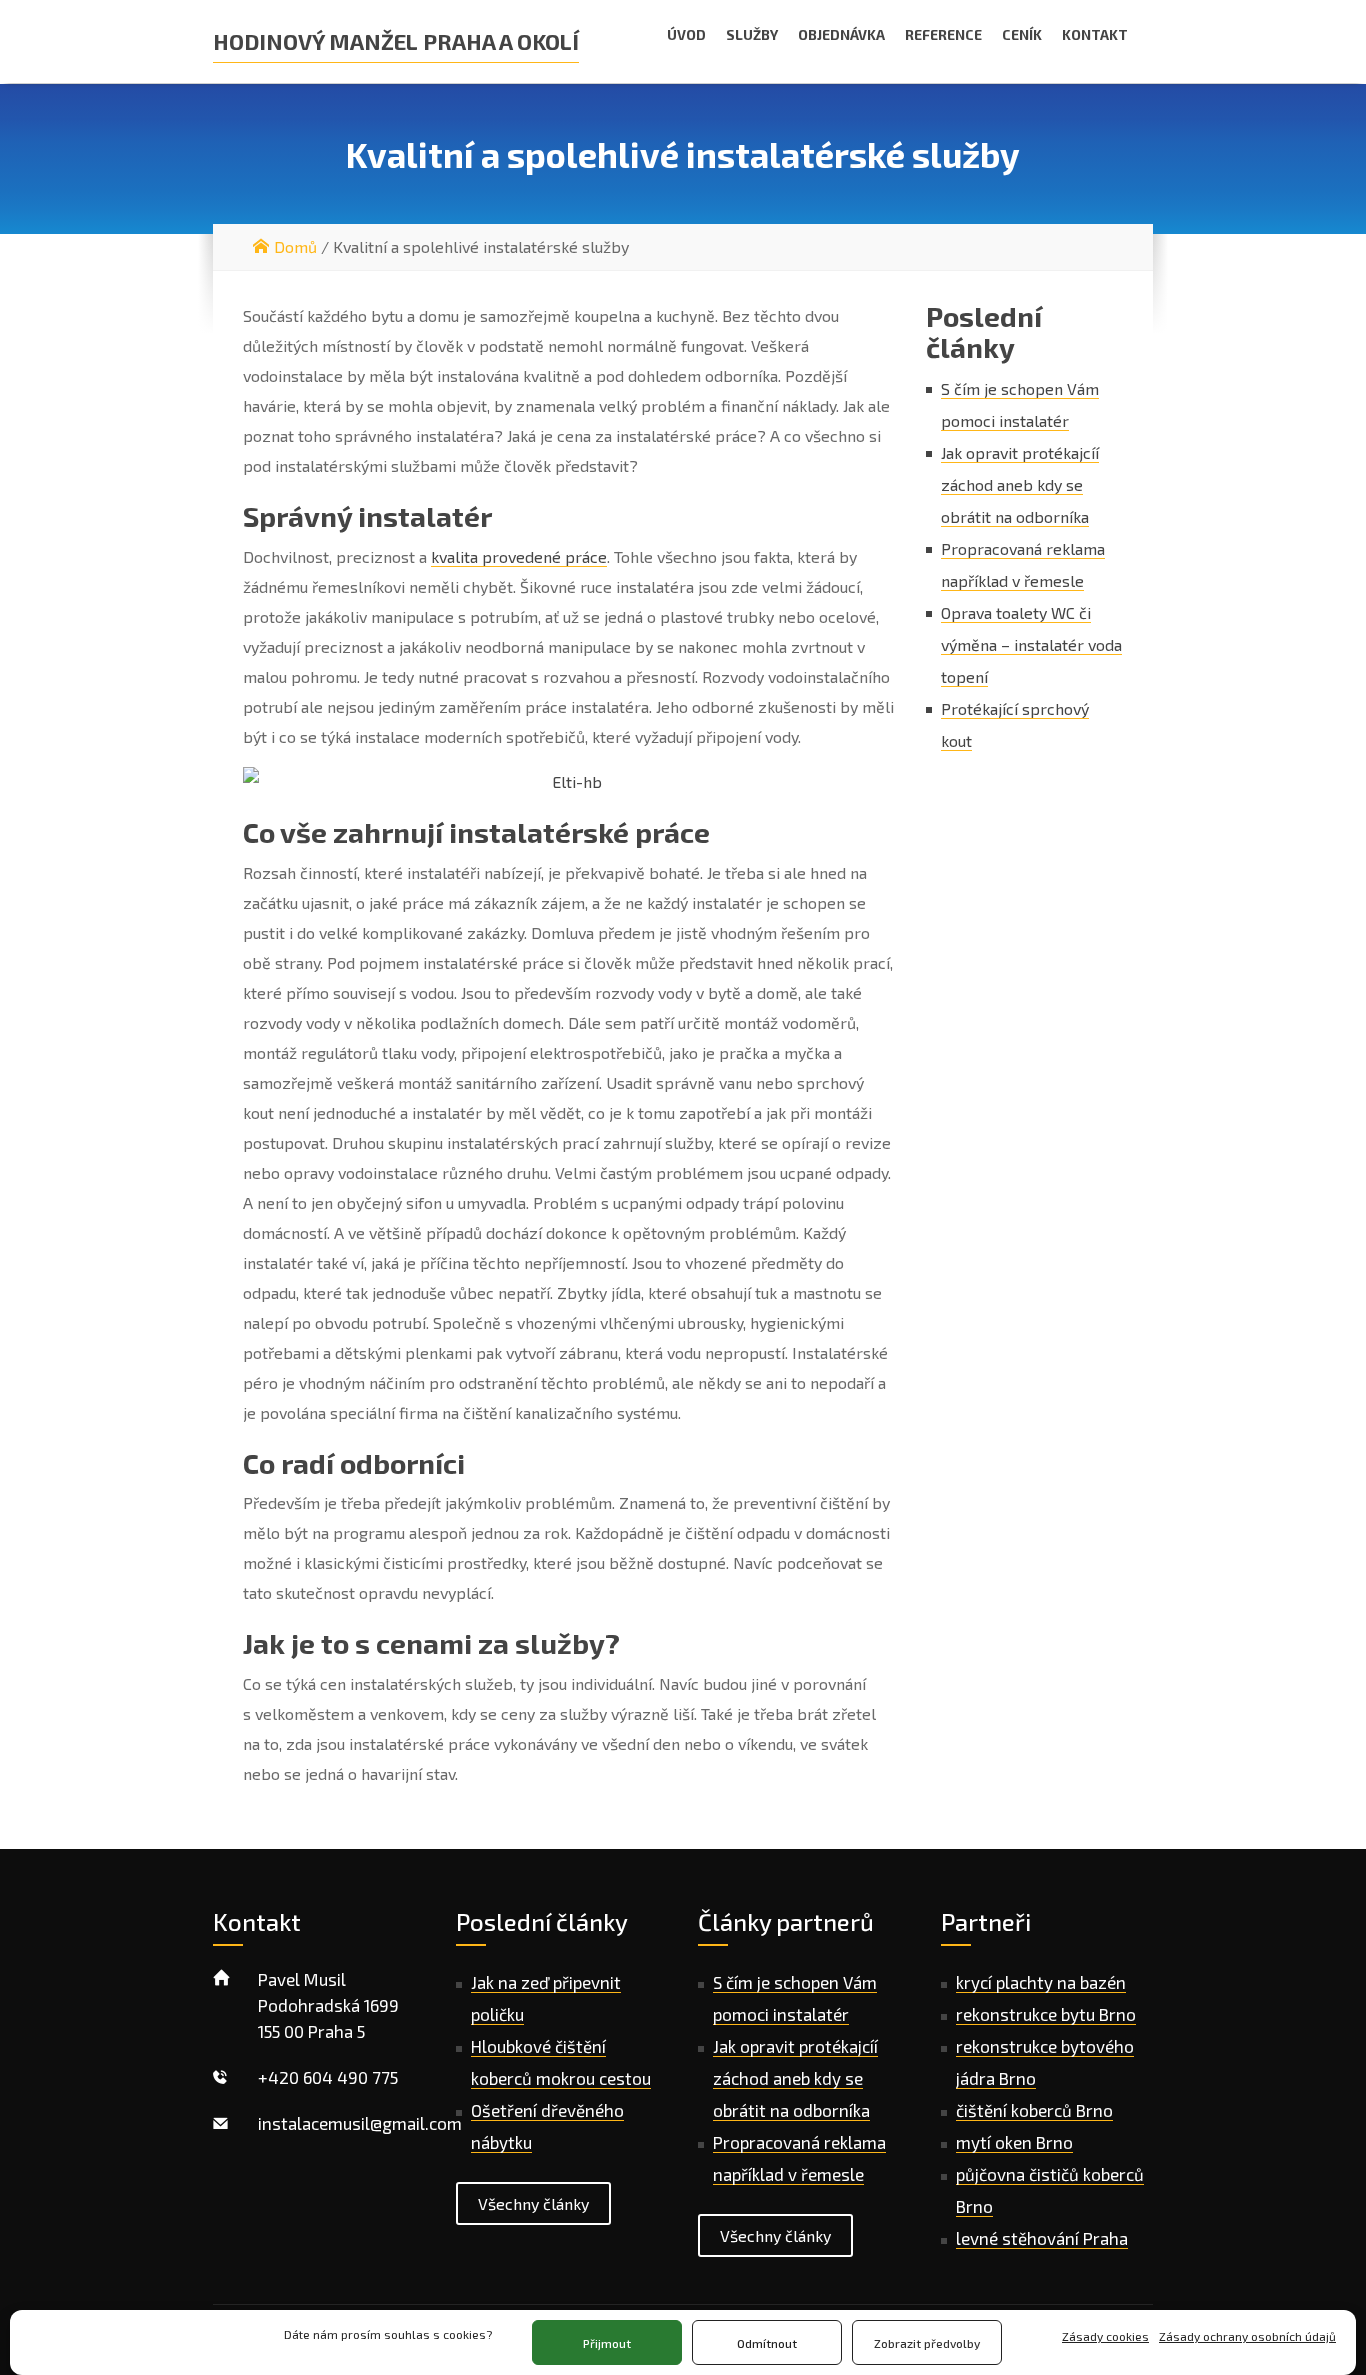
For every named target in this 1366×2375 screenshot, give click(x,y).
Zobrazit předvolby (927, 2343)
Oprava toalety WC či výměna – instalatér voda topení (1031, 644)
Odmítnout (767, 2343)
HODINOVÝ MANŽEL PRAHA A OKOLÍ (396, 41)
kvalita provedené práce (519, 556)
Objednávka (841, 34)
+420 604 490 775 (328, 2077)
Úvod (686, 34)
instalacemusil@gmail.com (360, 2123)
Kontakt (1095, 34)
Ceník (1022, 34)
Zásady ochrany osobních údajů (1247, 2336)
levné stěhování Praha (1042, 2238)
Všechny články (533, 2203)
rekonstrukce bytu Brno (1046, 2014)
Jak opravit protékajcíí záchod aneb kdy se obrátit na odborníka (1020, 484)
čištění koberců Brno (1034, 2110)
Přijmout (607, 2343)
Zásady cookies (1105, 2336)
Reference (943, 34)
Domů (295, 246)
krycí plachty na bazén (1041, 1982)
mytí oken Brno (1014, 2142)
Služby (752, 34)
